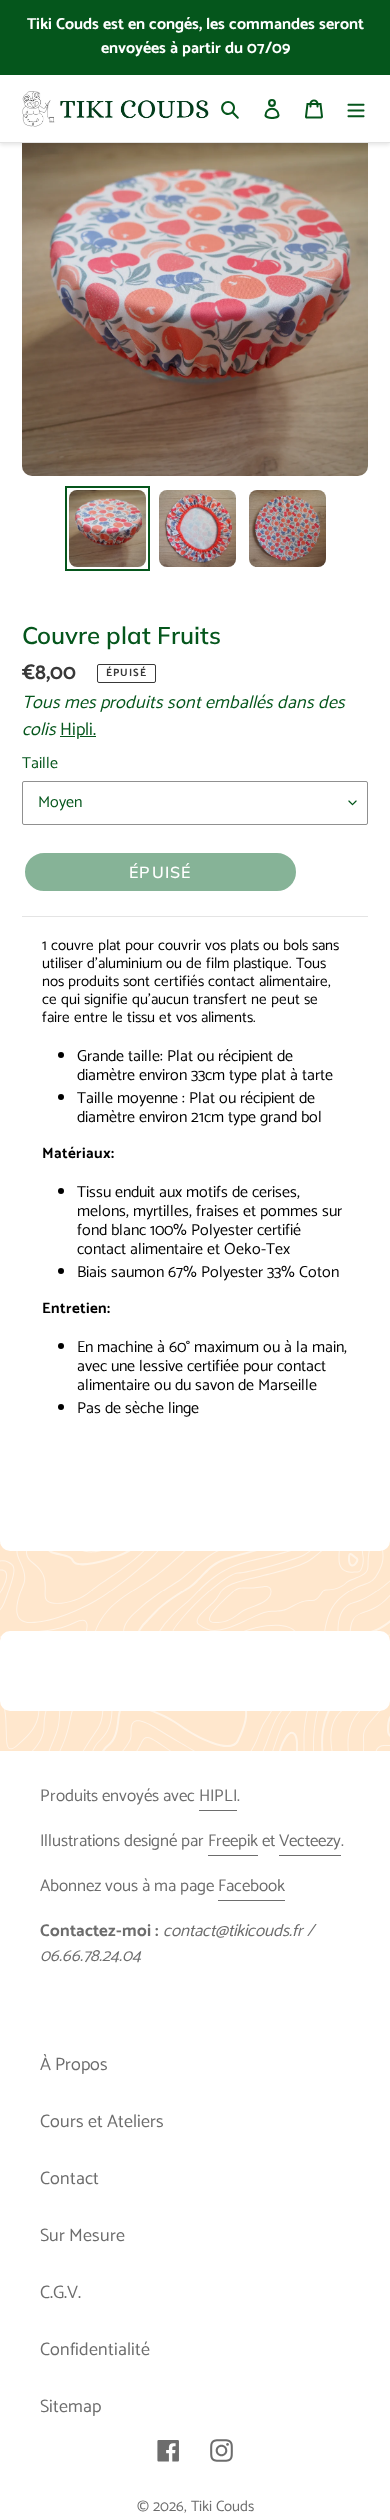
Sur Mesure (82, 2236)
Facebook (251, 1886)
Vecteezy (310, 1841)
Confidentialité (95, 2350)
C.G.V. (60, 2293)
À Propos (74, 2065)
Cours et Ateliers (102, 2122)
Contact (69, 2179)
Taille (40, 764)
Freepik (233, 1841)
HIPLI (218, 1796)
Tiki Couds (222, 2506)
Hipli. (78, 730)
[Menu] (356, 108)
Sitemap (70, 2407)
